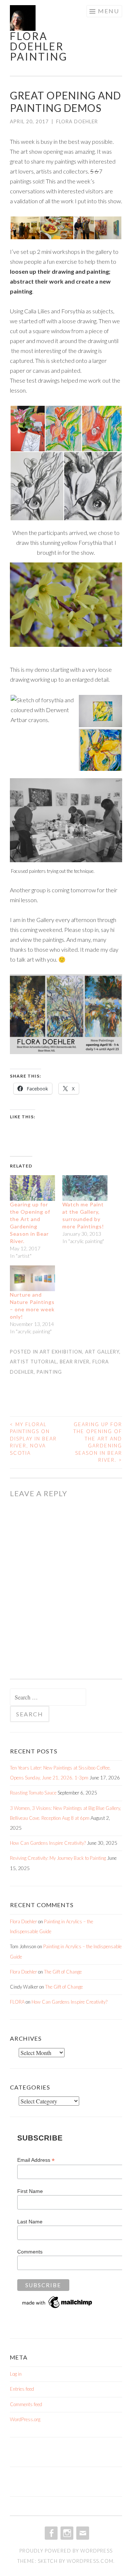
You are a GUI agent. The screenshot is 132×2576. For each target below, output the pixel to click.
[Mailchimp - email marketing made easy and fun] (58, 2308)
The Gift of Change (63, 1972)
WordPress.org (25, 2419)
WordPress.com (90, 2561)
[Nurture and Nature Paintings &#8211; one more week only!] (32, 1278)
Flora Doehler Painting (39, 46)
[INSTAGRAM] (66, 2533)
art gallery (102, 1352)
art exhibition (61, 1352)
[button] (25, 228)
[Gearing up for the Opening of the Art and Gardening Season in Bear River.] (32, 1188)
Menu (109, 11)
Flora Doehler (77, 121)
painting (49, 1372)
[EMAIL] (82, 2533)
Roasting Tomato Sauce (33, 1793)
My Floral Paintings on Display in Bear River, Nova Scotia (33, 1439)
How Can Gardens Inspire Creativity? (48, 1843)
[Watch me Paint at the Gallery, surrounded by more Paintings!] (85, 1188)
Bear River (75, 1362)
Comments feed (26, 2404)
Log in (16, 2374)
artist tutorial (33, 1362)
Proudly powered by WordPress (66, 2551)
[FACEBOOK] (50, 2533)
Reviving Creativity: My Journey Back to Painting (58, 1858)
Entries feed (22, 2389)
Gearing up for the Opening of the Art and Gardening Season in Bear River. (98, 1442)
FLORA (17, 2002)
